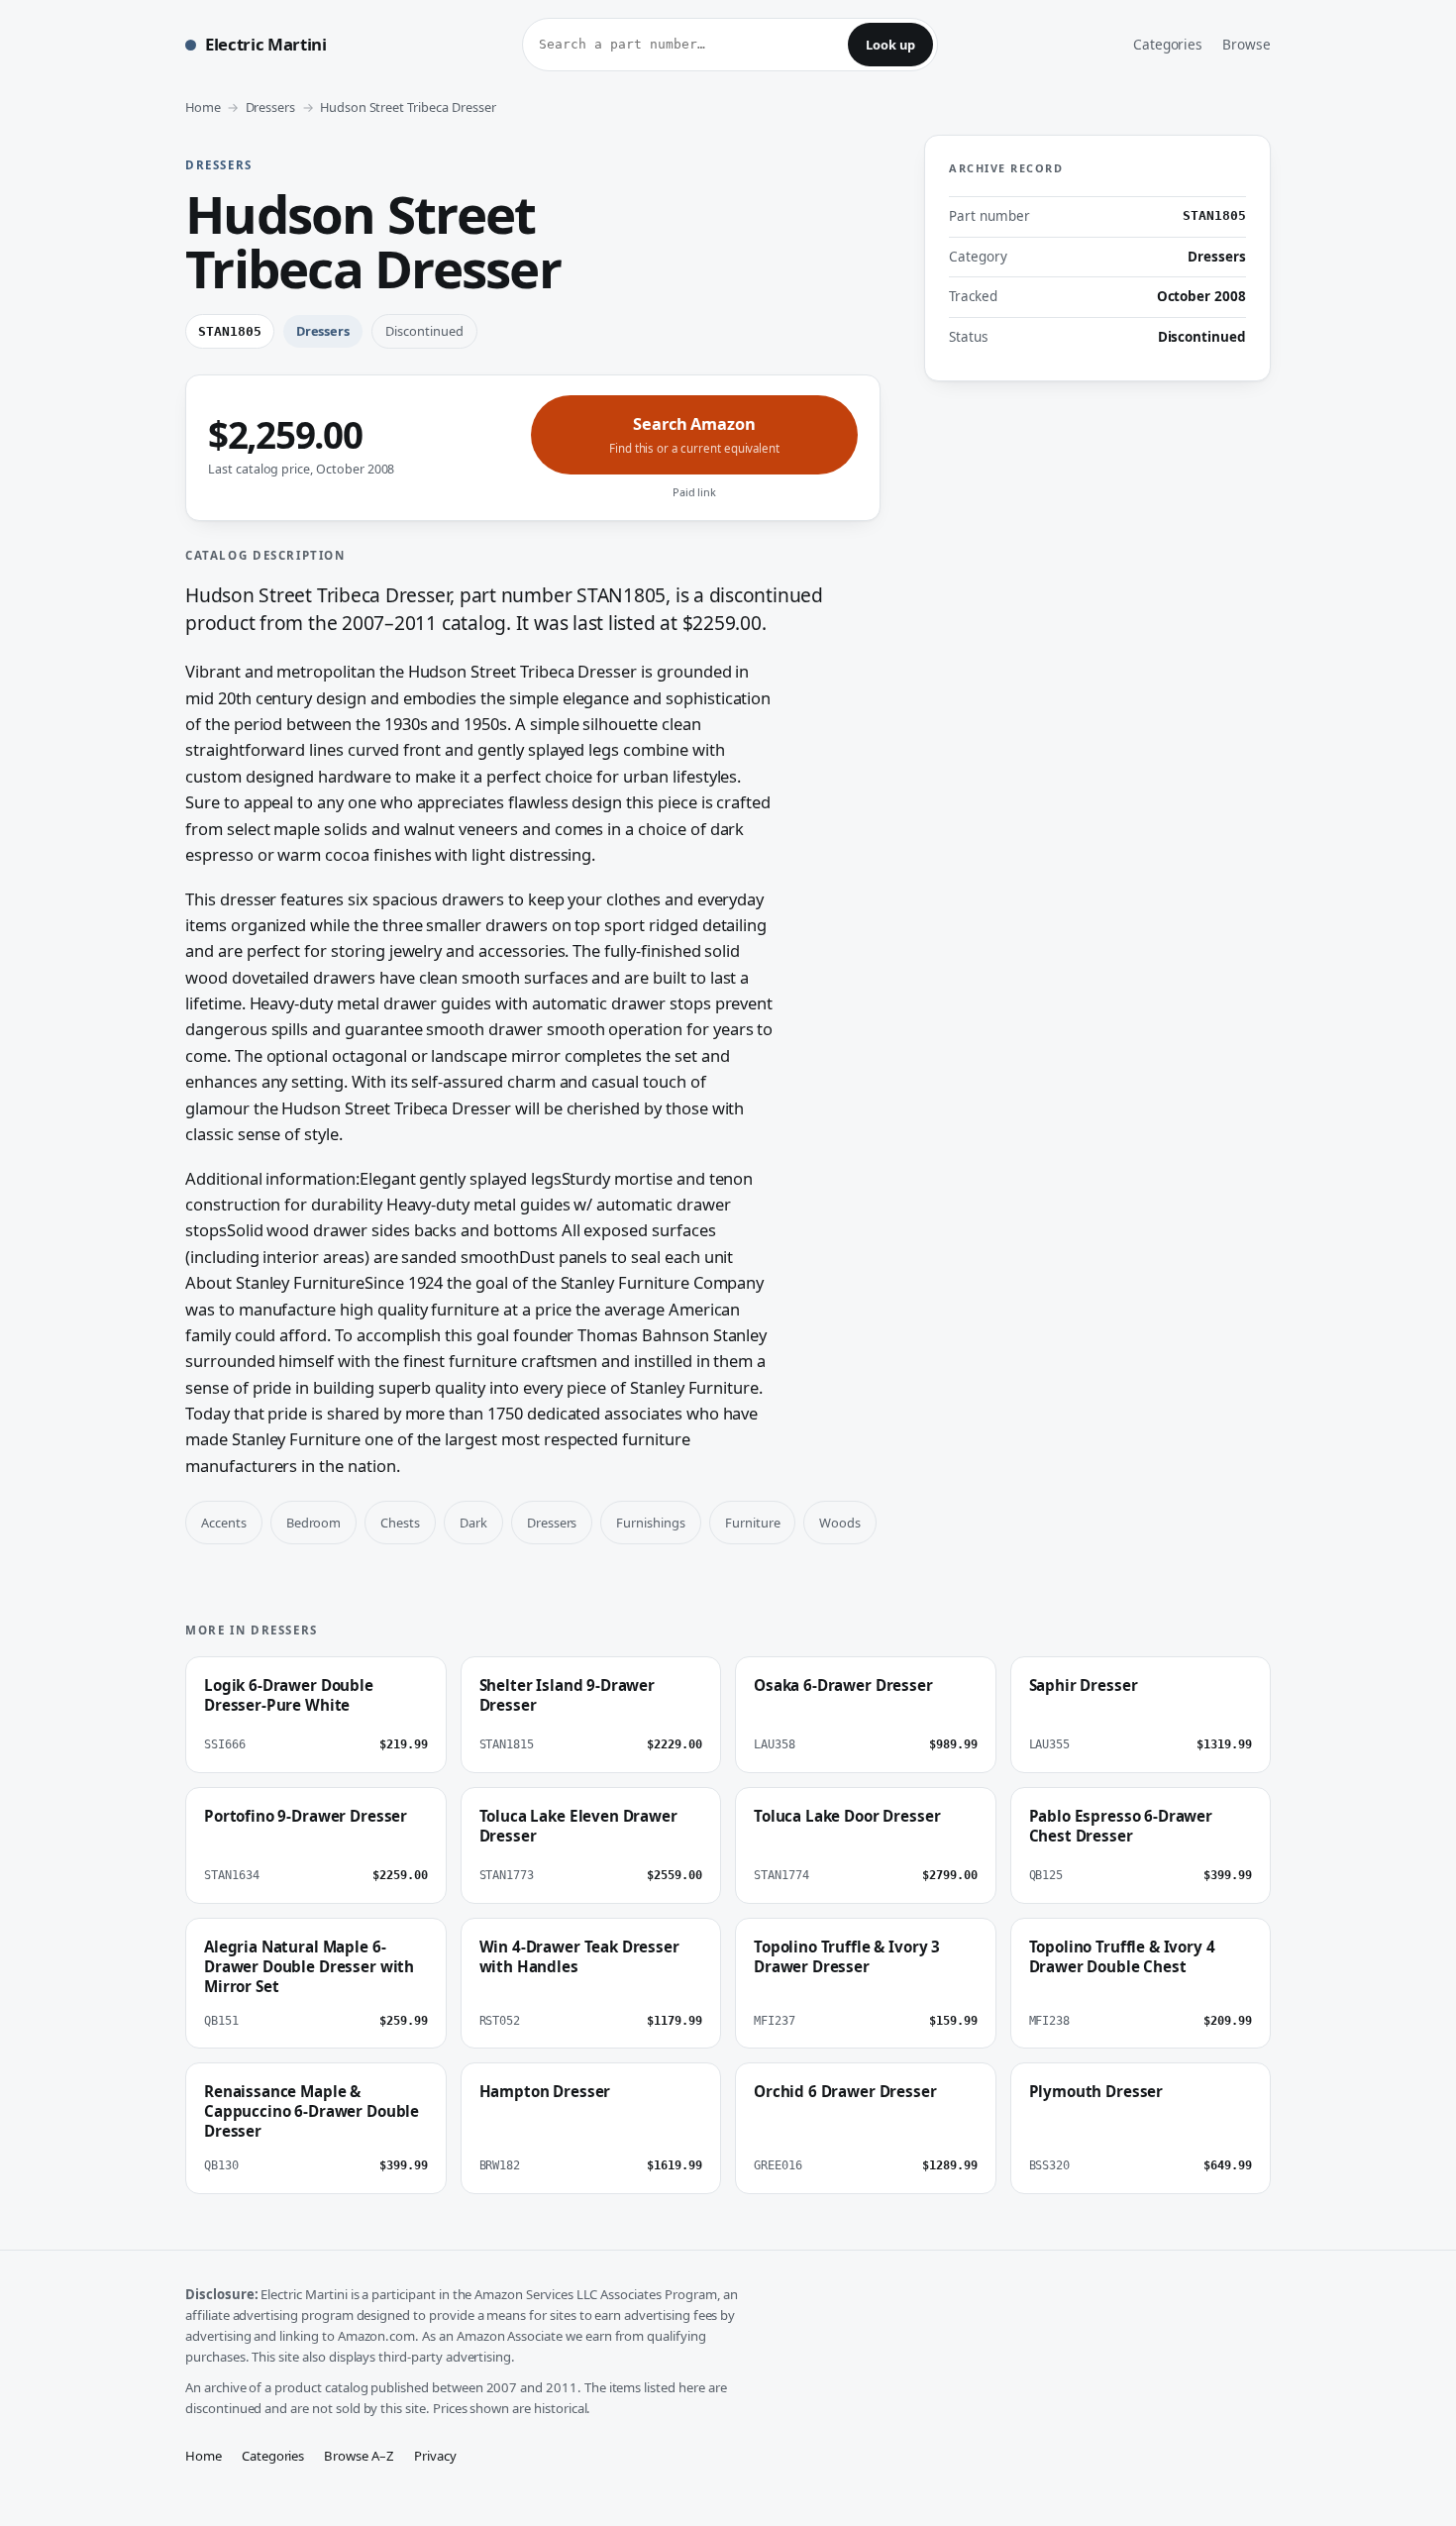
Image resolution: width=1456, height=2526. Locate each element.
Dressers (271, 107)
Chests (400, 1523)
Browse (1247, 44)
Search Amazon (694, 434)
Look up (890, 45)
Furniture (753, 1523)
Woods (840, 1523)
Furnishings (650, 1523)
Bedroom (314, 1523)
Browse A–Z (359, 2456)
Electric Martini (266, 44)
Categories (1168, 44)
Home (203, 107)
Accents (224, 1523)
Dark (473, 1523)
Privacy (435, 2456)
